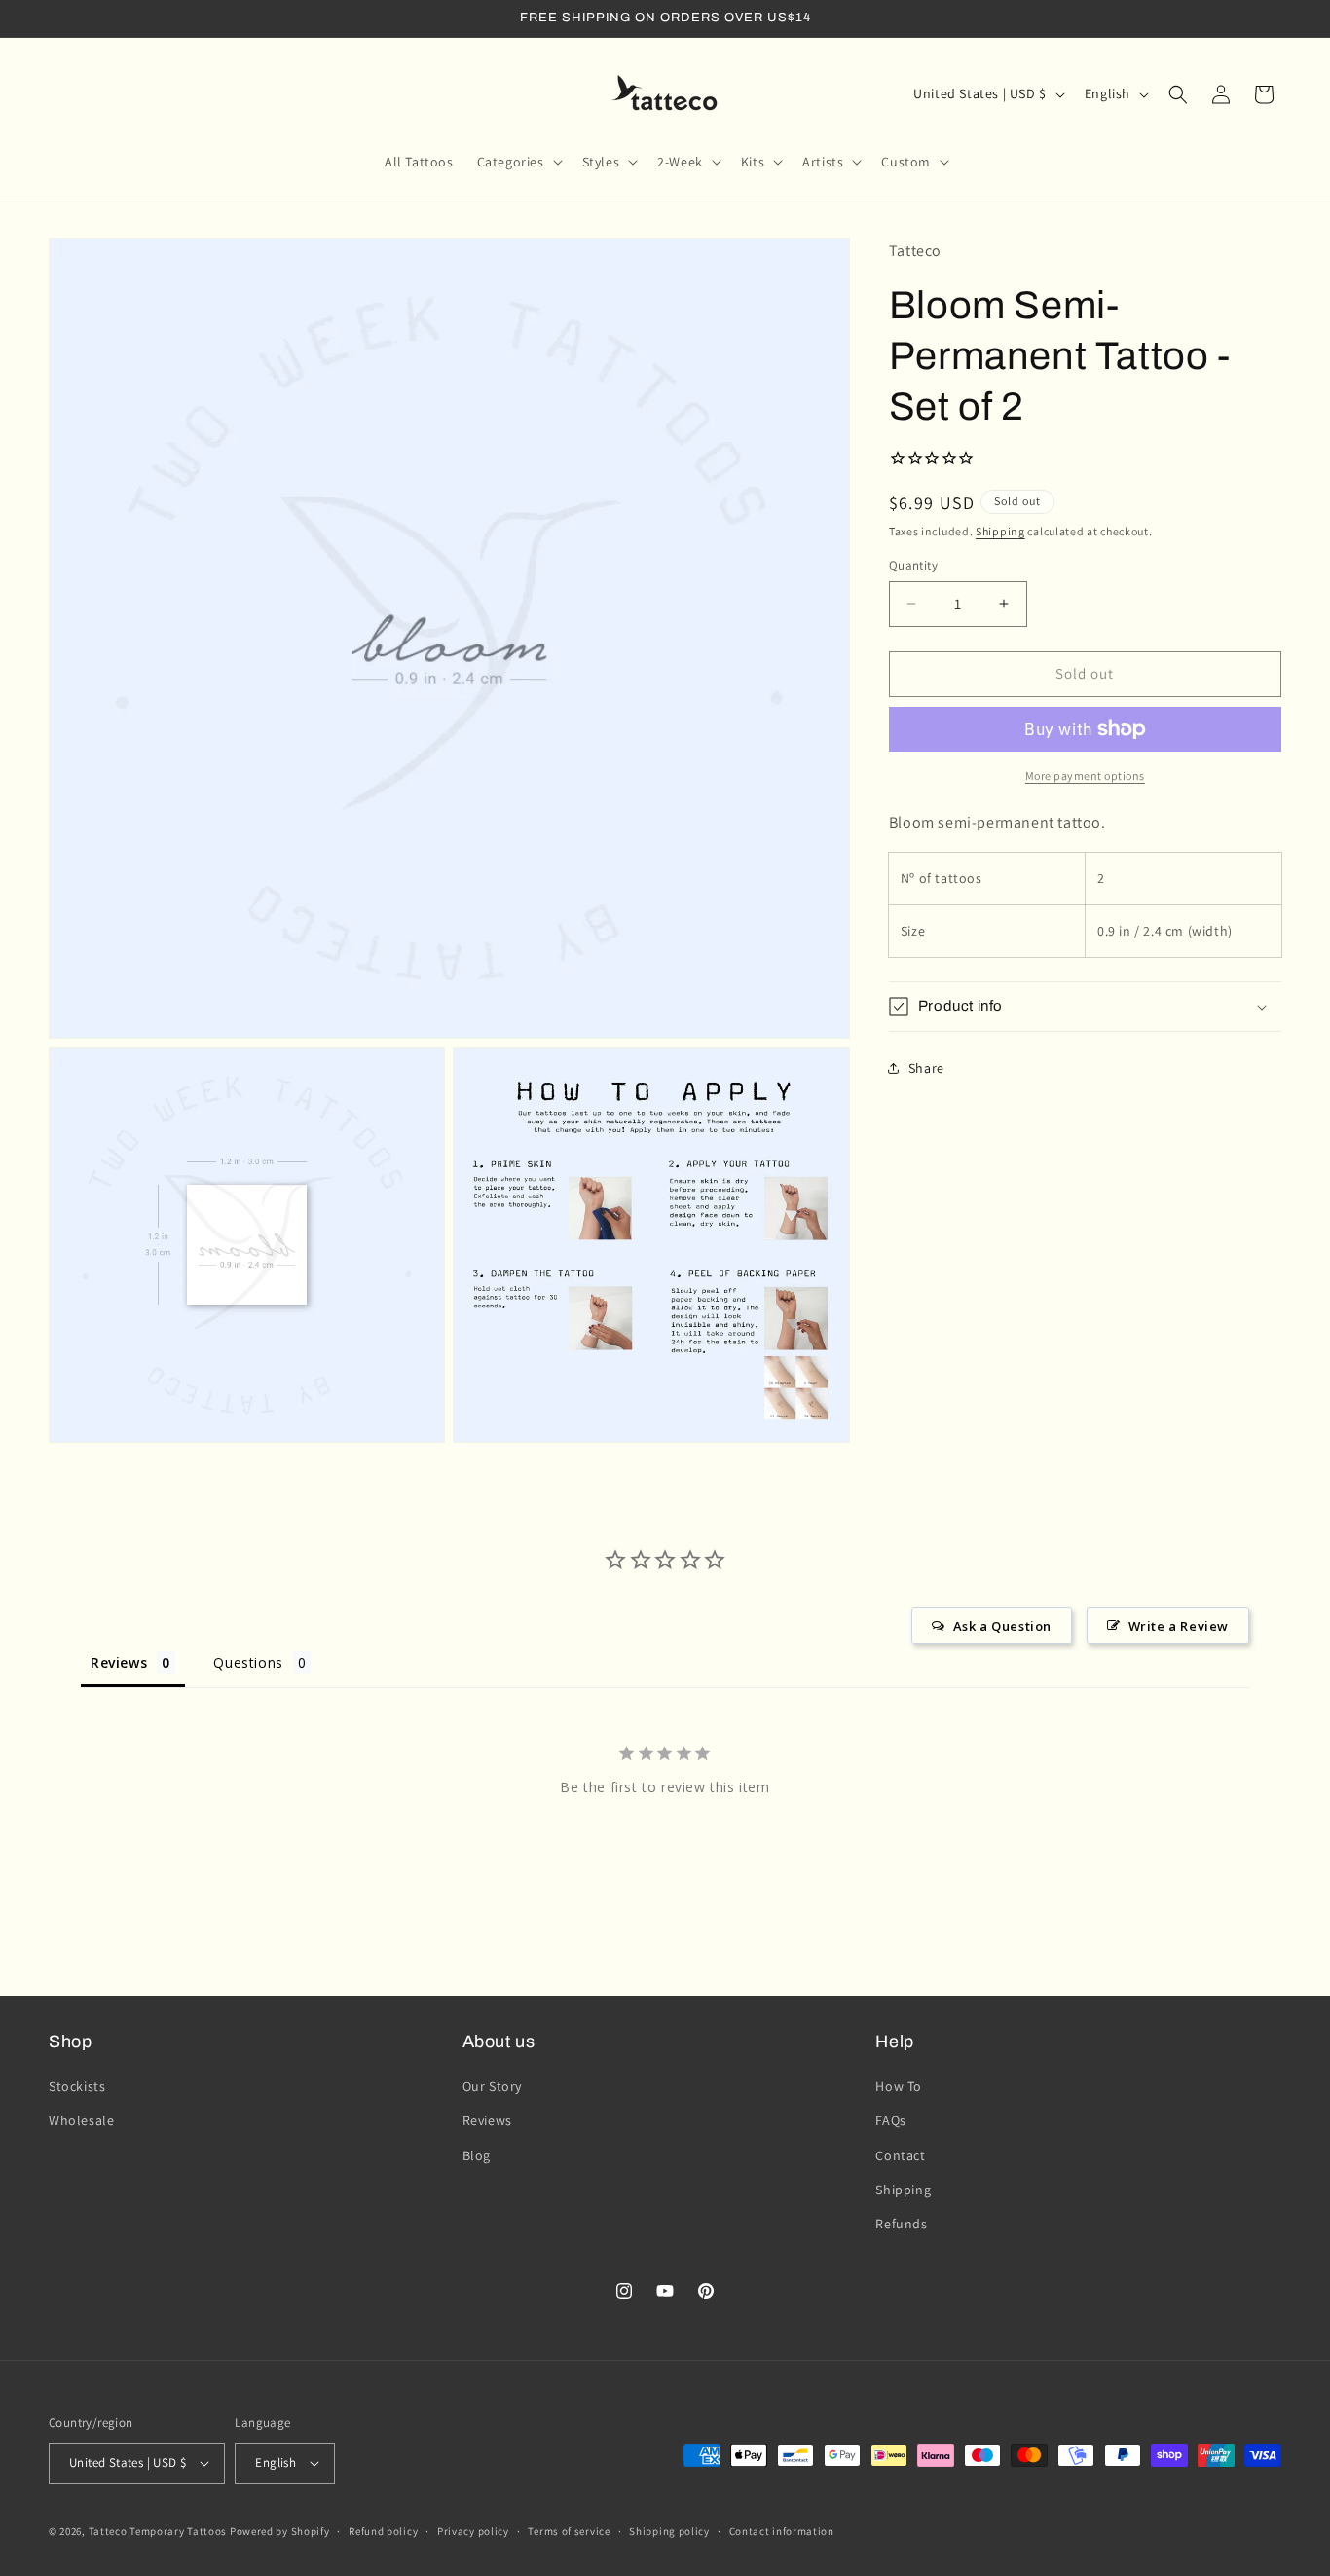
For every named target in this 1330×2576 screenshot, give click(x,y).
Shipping (1000, 531)
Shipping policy (669, 2530)
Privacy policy (473, 2530)
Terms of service (569, 2530)
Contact (900, 2155)
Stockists (77, 2086)
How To (899, 2086)
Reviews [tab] (119, 1661)
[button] (518, 162)
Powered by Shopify (280, 2531)
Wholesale (81, 2120)
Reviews (487, 2120)
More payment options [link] (1085, 775)
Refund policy (383, 2530)
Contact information (782, 2530)
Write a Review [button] (1179, 1625)
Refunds (901, 2224)
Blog (477, 2155)
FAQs (890, 2120)
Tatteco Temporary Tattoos (158, 2531)
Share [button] (926, 1067)
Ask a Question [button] (1002, 1625)
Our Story (492, 2086)
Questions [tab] (248, 1661)
